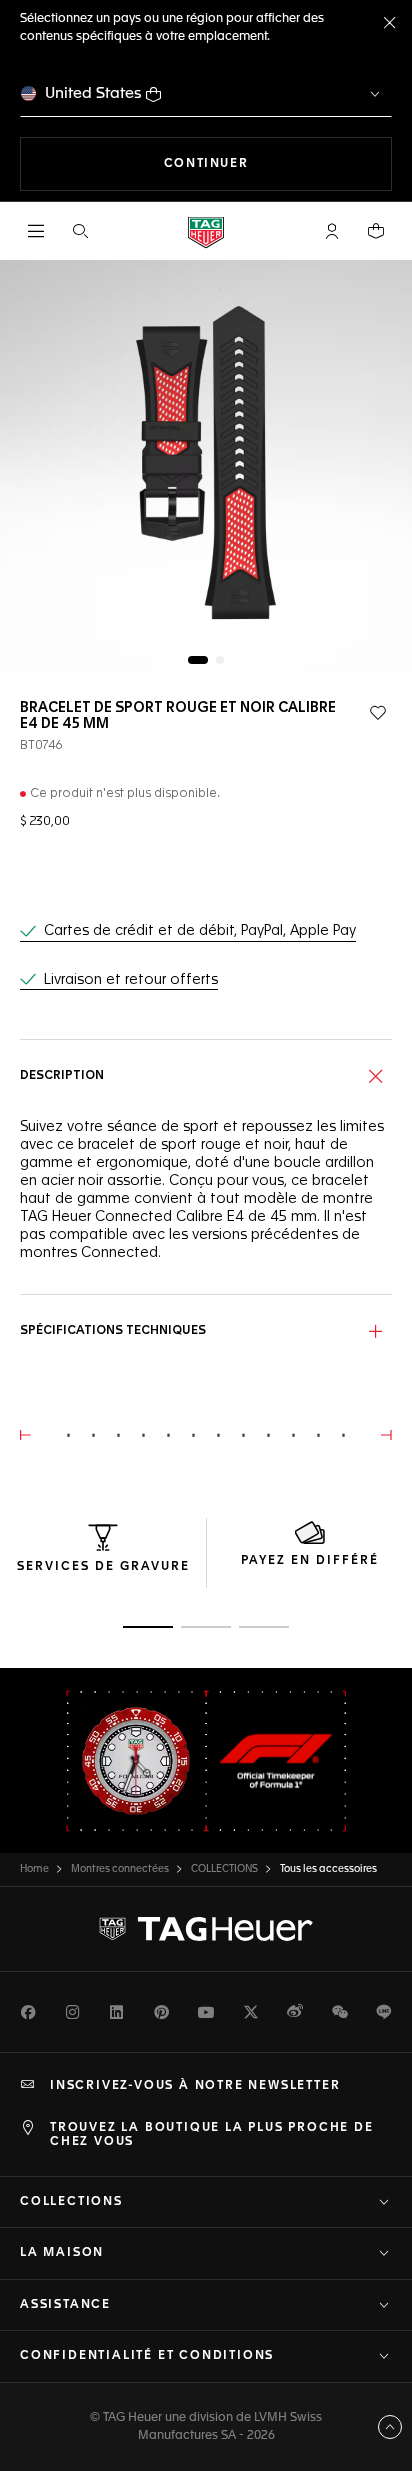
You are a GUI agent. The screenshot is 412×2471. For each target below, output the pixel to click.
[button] (332, 231)
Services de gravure (103, 1567)
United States (93, 93)
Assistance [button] (65, 2305)
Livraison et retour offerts (131, 980)
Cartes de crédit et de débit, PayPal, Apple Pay (200, 931)
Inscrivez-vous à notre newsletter (195, 2086)
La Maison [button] (62, 2253)
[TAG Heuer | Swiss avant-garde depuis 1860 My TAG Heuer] (206, 1929)
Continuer (278, 163)
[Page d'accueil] (206, 231)
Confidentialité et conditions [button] (147, 2356)
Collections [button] (71, 2202)
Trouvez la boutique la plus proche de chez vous (212, 2135)
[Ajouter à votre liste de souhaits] (378, 713)
